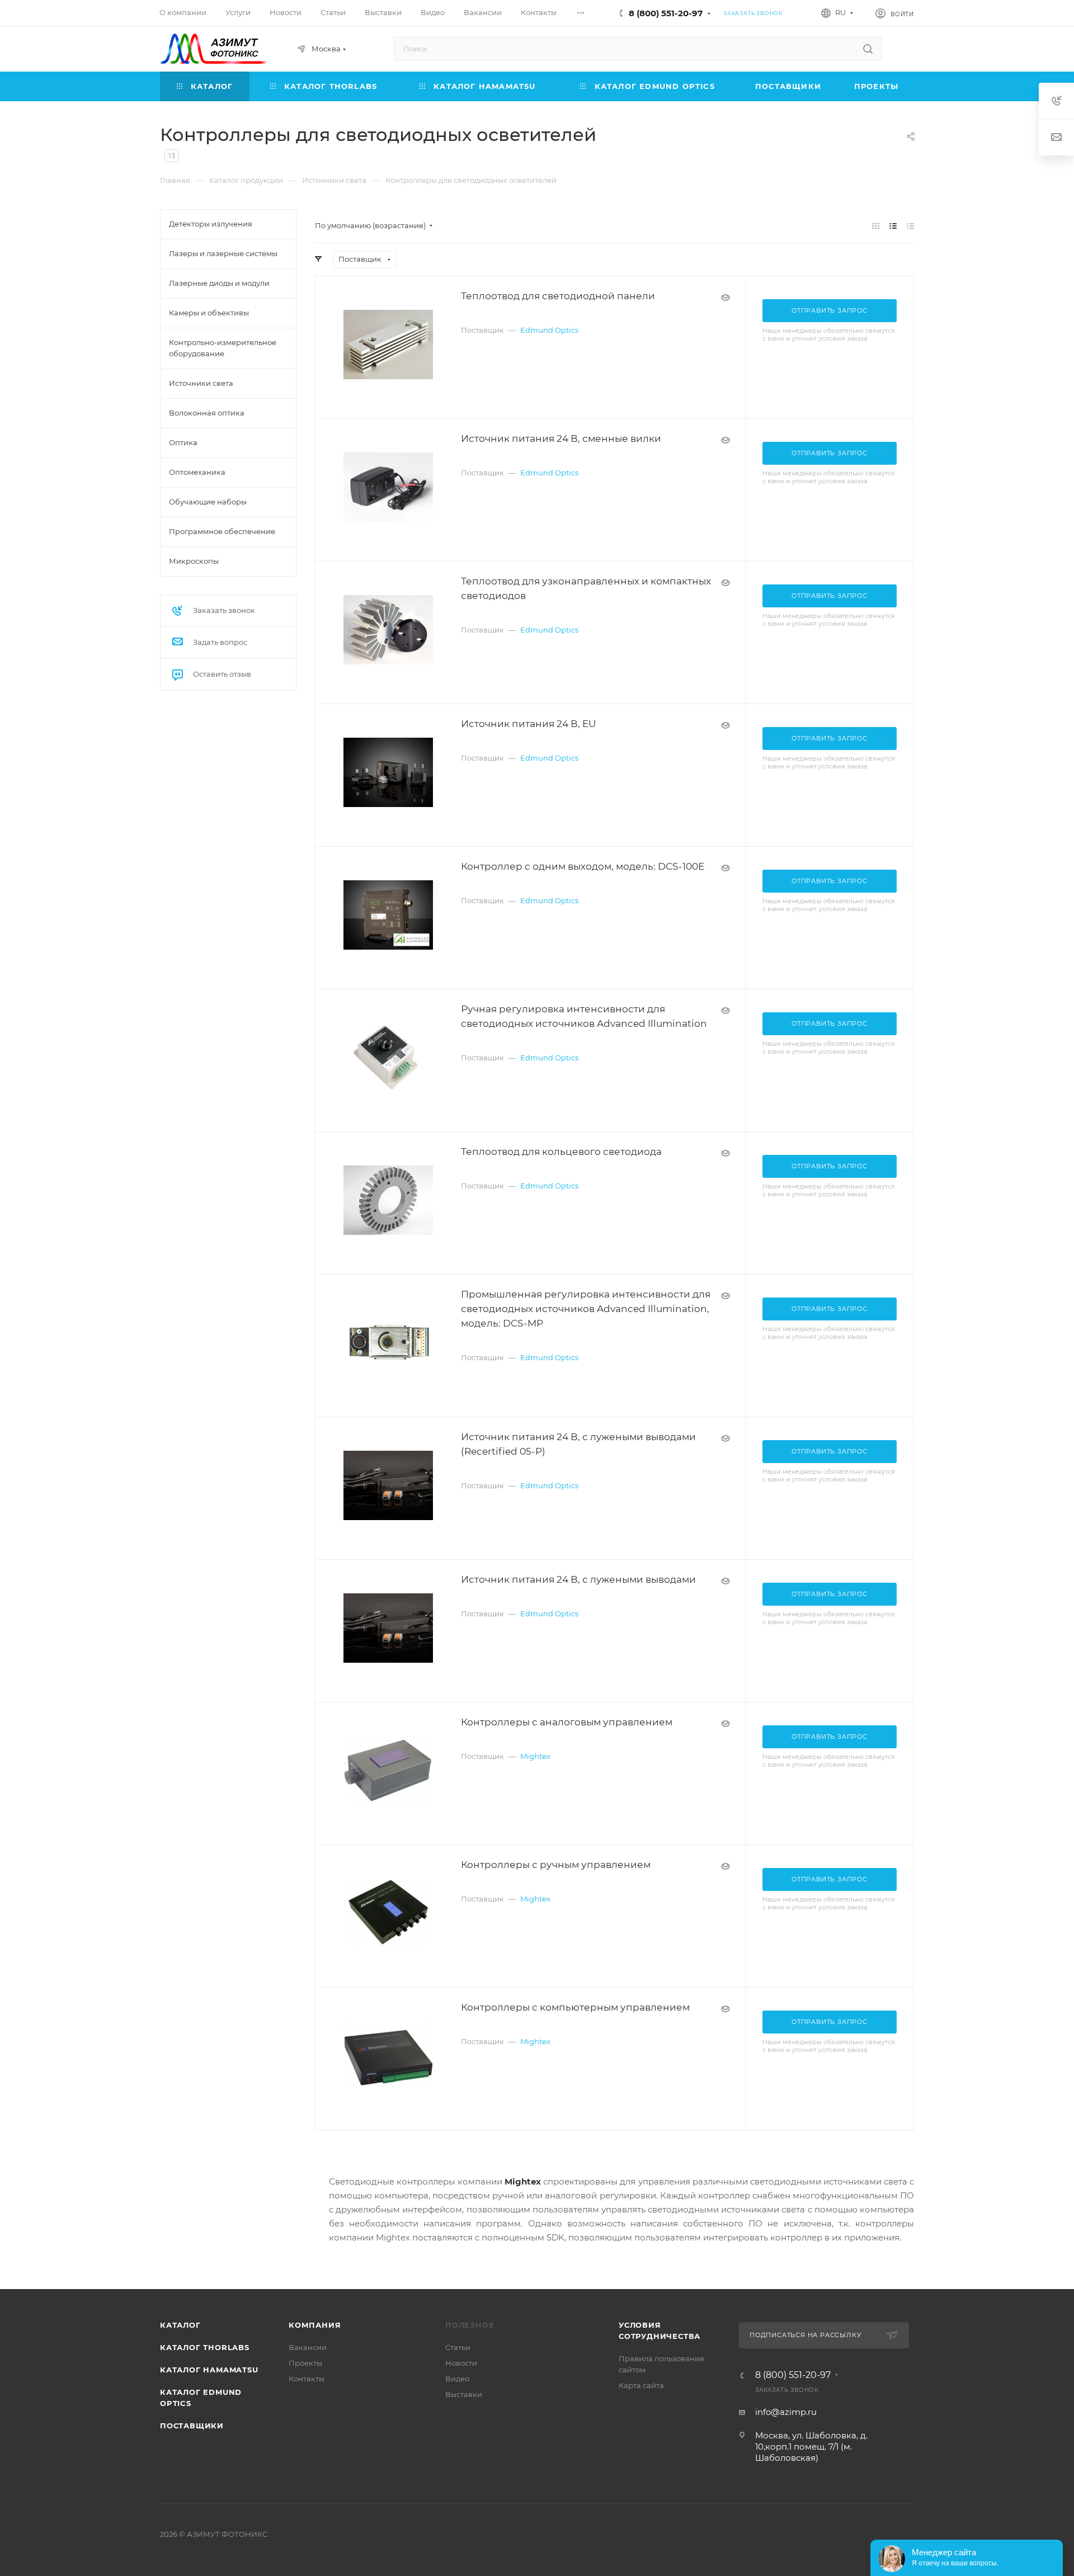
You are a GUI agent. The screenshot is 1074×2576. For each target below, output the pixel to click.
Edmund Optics (549, 330)
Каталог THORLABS (205, 2347)
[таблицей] (910, 226)
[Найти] (868, 49)
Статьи (458, 2347)
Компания (315, 2325)
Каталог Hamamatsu (209, 2370)
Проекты (305, 2363)
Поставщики (192, 2426)
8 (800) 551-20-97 (666, 13)
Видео (457, 2379)
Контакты (307, 2379)
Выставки (464, 2394)
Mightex (535, 1756)
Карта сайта (641, 2385)
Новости (461, 2363)
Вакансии (308, 2347)
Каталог (180, 2325)
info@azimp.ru (786, 2412)
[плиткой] (876, 226)
